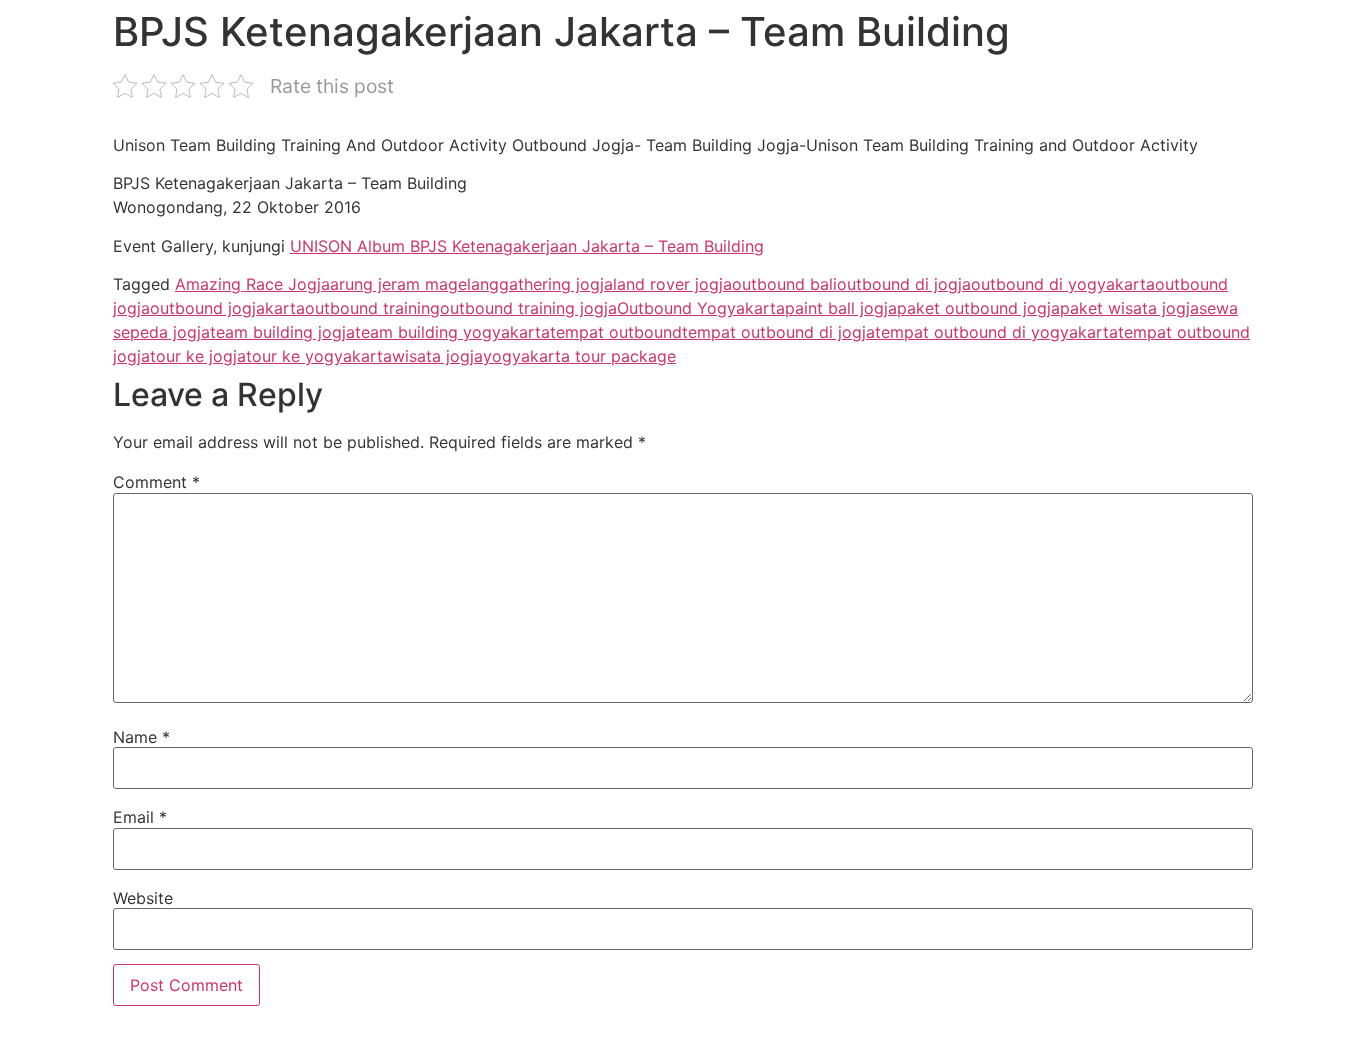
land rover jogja (672, 284)
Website (143, 898)
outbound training (372, 308)
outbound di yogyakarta (1063, 284)
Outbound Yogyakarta (701, 308)
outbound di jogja (904, 284)
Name (141, 737)
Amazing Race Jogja (252, 284)
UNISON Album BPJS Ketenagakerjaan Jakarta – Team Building (527, 246)
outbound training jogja (528, 308)
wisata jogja (437, 356)
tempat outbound (616, 332)
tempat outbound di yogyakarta (996, 332)
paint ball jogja (841, 308)
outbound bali (784, 284)
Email (140, 817)
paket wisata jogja (1129, 308)
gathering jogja (556, 284)
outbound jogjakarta (227, 308)
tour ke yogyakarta (319, 356)
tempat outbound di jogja (778, 332)
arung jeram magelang (414, 284)
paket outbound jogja (978, 308)
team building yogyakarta (452, 332)
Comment (156, 482)
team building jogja (282, 332)
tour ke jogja (198, 356)
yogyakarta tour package (579, 356)
